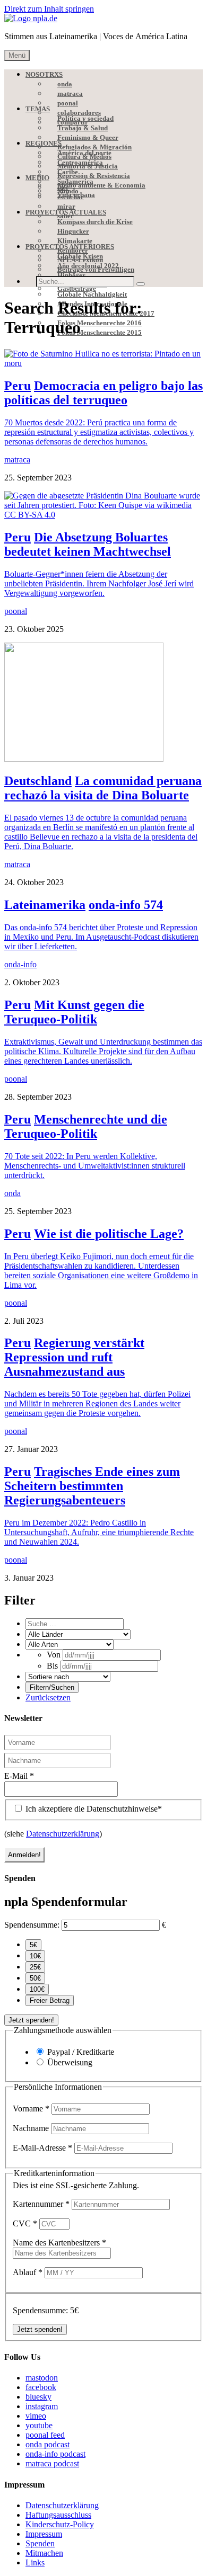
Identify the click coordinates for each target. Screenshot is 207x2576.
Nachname (32, 2128)
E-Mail (19, 1776)
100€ (37, 1989)
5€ (33, 1945)
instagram (42, 2406)
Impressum (44, 2534)
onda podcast (48, 2444)
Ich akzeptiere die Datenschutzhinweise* (93, 1809)
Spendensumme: (32, 1925)
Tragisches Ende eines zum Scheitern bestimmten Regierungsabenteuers (92, 1486)
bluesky (38, 2397)
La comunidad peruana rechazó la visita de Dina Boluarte (103, 788)
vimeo (36, 2416)
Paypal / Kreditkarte (81, 2052)
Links (35, 2562)
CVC (25, 2223)
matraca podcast (52, 2463)
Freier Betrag (50, 2000)
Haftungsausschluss (58, 2515)
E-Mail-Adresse (42, 2148)
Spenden (40, 2543)
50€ (35, 1978)
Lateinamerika (45, 905)
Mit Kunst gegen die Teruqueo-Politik (74, 1012)
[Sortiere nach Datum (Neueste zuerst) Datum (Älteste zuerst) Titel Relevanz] (68, 1676)
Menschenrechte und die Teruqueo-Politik (86, 1126)
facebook (41, 2387)
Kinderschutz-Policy (60, 2524)
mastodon (42, 2378)
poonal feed (45, 2435)
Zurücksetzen (48, 1697)
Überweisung (70, 2062)
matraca (17, 460)
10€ (35, 1956)
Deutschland (38, 781)
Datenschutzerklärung (63, 1834)
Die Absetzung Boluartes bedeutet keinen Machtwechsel (88, 544)
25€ (35, 1967)
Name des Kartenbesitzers (59, 2243)
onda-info (20, 964)
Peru (18, 386)
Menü (17, 55)
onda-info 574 (126, 905)
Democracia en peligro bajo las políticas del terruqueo (103, 393)
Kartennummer (41, 2204)
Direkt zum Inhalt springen (49, 9)
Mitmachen (44, 2553)
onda (12, 1193)
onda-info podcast (55, 2454)
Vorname (31, 2109)
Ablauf (28, 2272)
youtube (39, 2425)
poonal (16, 611)
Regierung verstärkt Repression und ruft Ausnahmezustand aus (74, 1357)
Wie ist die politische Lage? (109, 1234)
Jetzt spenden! (31, 2020)
